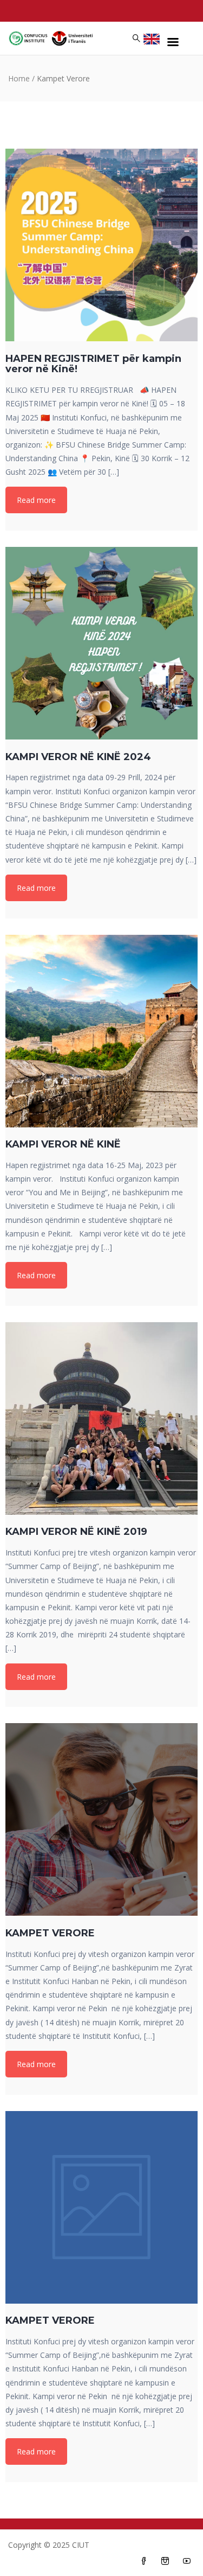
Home (19, 78)
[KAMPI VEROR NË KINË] (101, 1031)
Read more (36, 500)
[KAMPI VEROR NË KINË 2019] (101, 1418)
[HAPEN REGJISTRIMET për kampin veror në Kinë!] (101, 245)
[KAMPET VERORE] (101, 1819)
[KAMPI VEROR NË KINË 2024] (101, 643)
